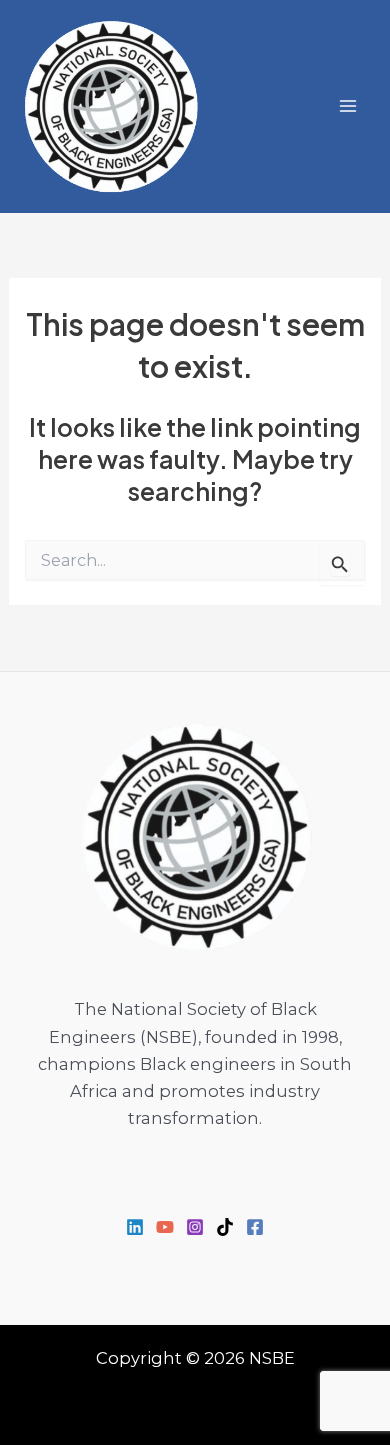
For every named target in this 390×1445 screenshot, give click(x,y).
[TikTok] (225, 1227)
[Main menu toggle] (347, 106)
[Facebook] (255, 1227)
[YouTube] (165, 1227)
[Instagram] (195, 1227)
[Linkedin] (135, 1227)
